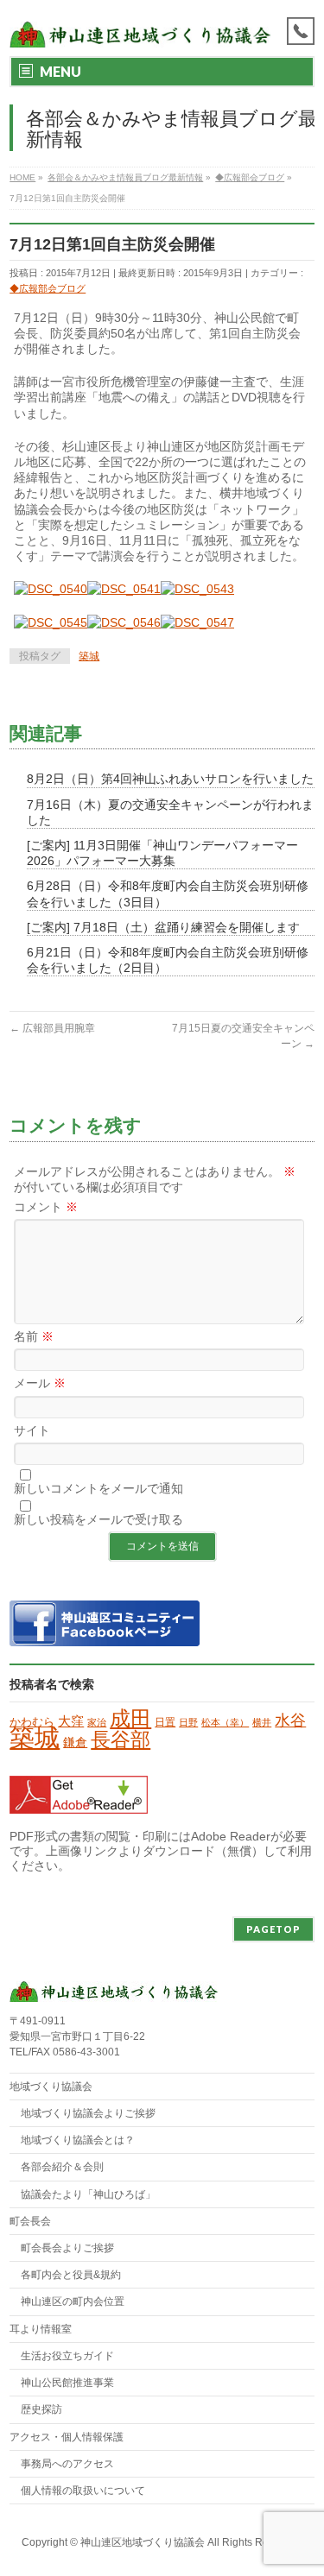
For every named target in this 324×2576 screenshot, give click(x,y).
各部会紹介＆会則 (62, 2167)
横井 (262, 1722)
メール (40, 1383)
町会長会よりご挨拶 (67, 2248)
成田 (130, 1718)
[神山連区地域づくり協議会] (140, 28)
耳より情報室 (41, 2329)
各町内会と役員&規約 (71, 2275)
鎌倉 (75, 1742)
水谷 (290, 1720)
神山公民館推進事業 (67, 2383)
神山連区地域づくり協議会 (143, 2542)
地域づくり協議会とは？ (78, 2140)
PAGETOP (273, 1929)
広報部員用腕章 (52, 1028)
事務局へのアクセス (67, 2464)
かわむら (32, 1722)
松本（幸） (225, 1722)
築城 (89, 656)
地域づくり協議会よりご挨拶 (88, 2113)
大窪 (71, 1721)
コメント (46, 1207)
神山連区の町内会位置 (73, 2301)
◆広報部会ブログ (48, 288)
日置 (165, 1722)
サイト (32, 1430)
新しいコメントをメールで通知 (98, 1488)
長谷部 (121, 1739)
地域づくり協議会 (51, 2087)
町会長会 (30, 2221)
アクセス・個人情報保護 (67, 2437)
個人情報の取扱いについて (83, 2491)
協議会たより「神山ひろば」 (88, 2194)
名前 (34, 1336)
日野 (188, 1722)
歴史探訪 (41, 2409)
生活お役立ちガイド (67, 2356)
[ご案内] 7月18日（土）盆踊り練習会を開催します (163, 927)
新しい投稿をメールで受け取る (98, 1519)
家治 (97, 1722)
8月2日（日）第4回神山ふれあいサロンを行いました (170, 779)
